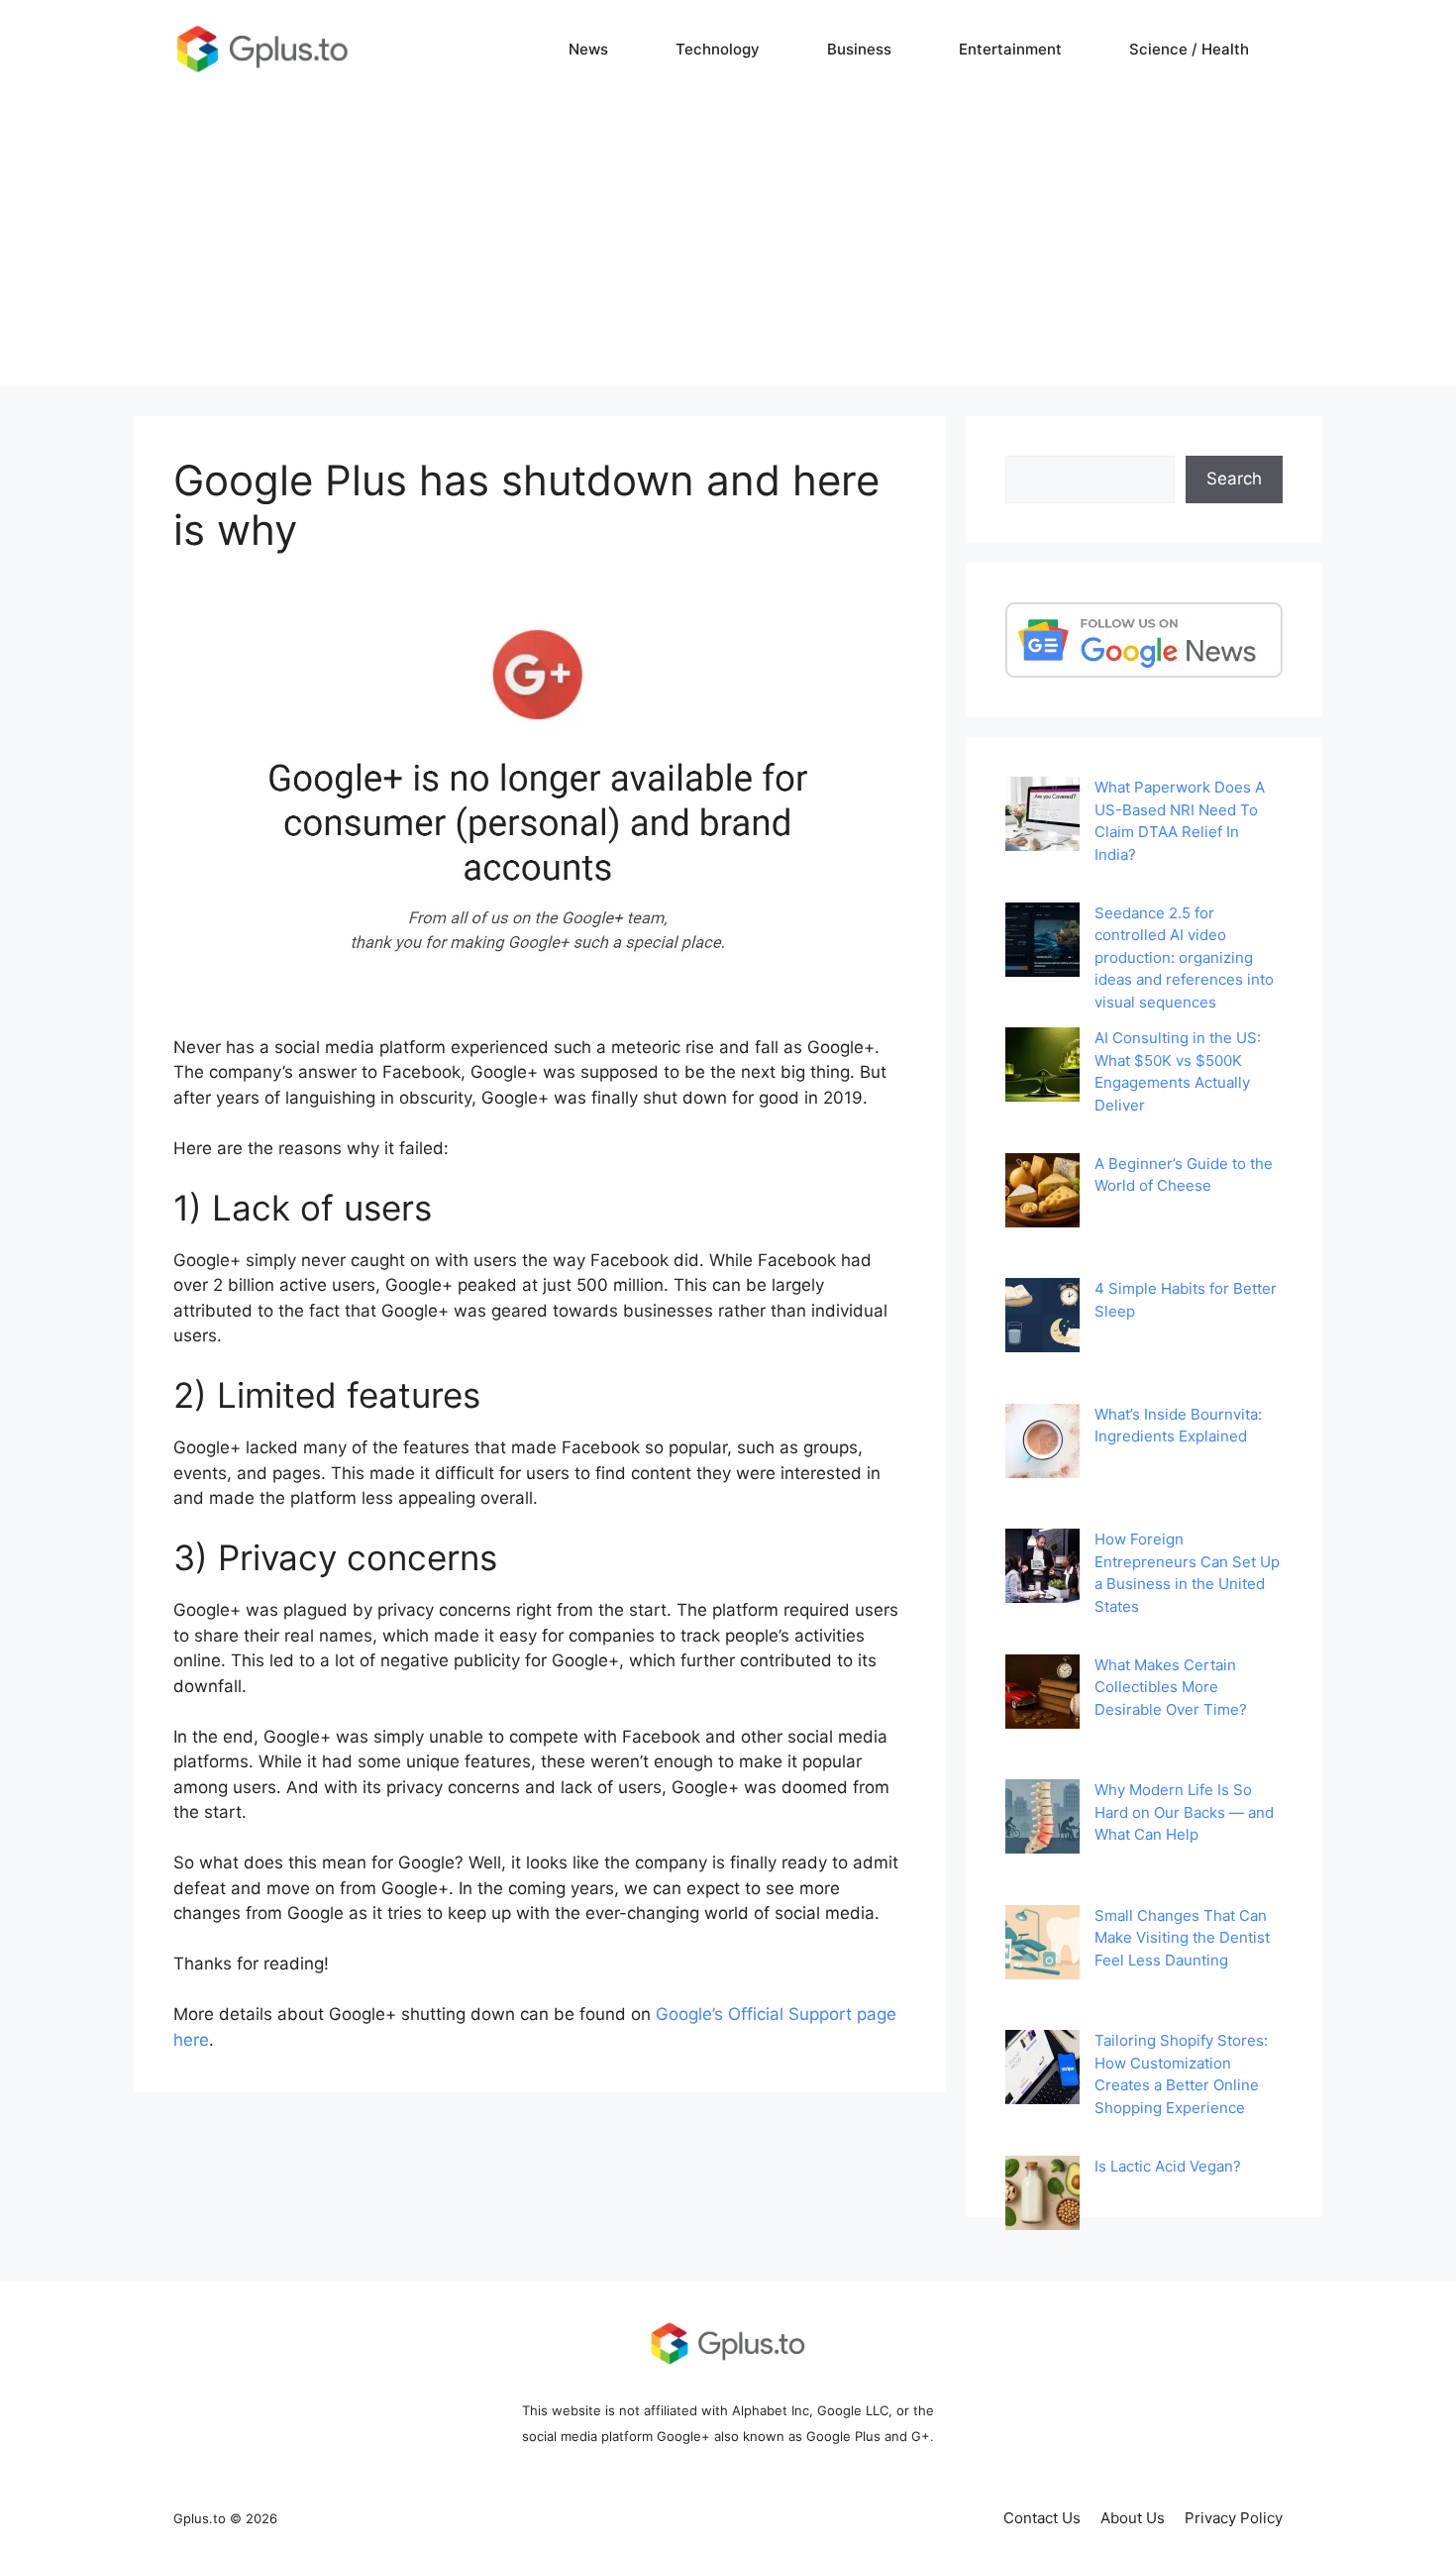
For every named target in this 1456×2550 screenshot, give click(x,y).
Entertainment (1010, 49)
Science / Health (1189, 49)
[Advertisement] (728, 248)
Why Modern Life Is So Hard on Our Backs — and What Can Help (1184, 1812)
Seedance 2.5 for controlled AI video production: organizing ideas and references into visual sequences (1184, 957)
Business (859, 49)
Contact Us (1042, 2518)
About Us (1133, 2518)
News (588, 49)
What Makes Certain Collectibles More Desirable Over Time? (1171, 1687)
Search (1234, 478)
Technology (718, 49)
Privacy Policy (1234, 2518)
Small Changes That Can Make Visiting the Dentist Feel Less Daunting (1182, 1938)
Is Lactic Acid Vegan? (1168, 2166)
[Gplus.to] (262, 49)
